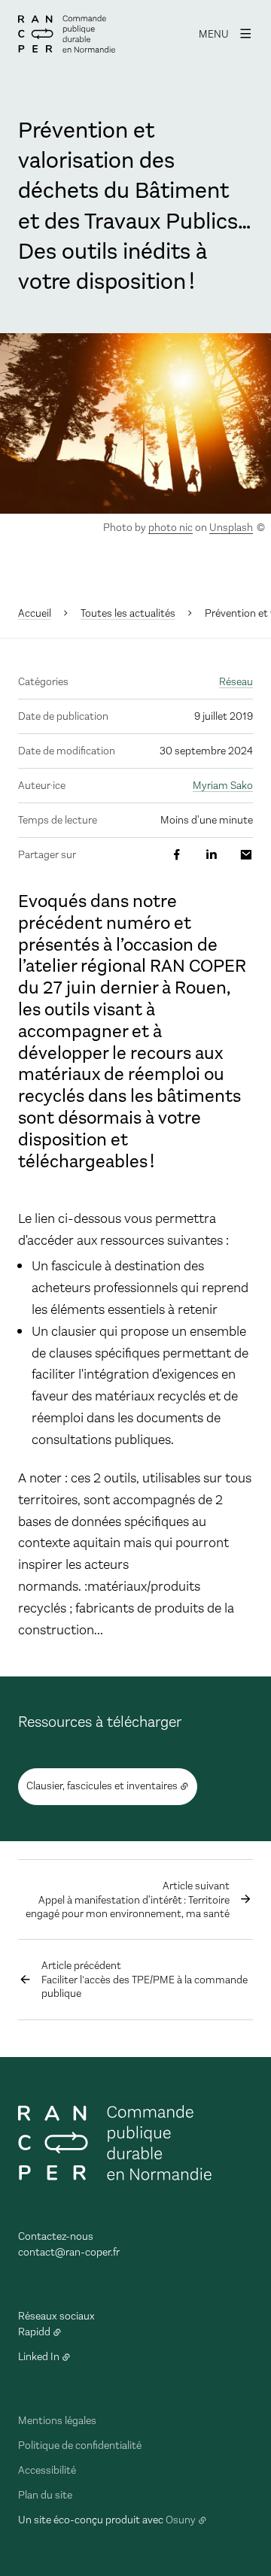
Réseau (236, 682)
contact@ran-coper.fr (69, 2252)
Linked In (39, 2357)
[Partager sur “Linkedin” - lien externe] (212, 855)
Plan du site (45, 2495)
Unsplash (231, 528)
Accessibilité (47, 2470)
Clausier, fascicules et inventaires (102, 1786)
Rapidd (34, 2332)
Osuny (181, 2520)
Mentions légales (57, 2421)
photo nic (171, 528)
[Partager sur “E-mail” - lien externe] (246, 855)
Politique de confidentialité (80, 2446)
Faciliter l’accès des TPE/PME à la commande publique (145, 1980)
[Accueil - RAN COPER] (67, 34)
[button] (135, 423)
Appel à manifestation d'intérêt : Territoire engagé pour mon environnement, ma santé (128, 1900)
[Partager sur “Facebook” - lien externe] (177, 855)
